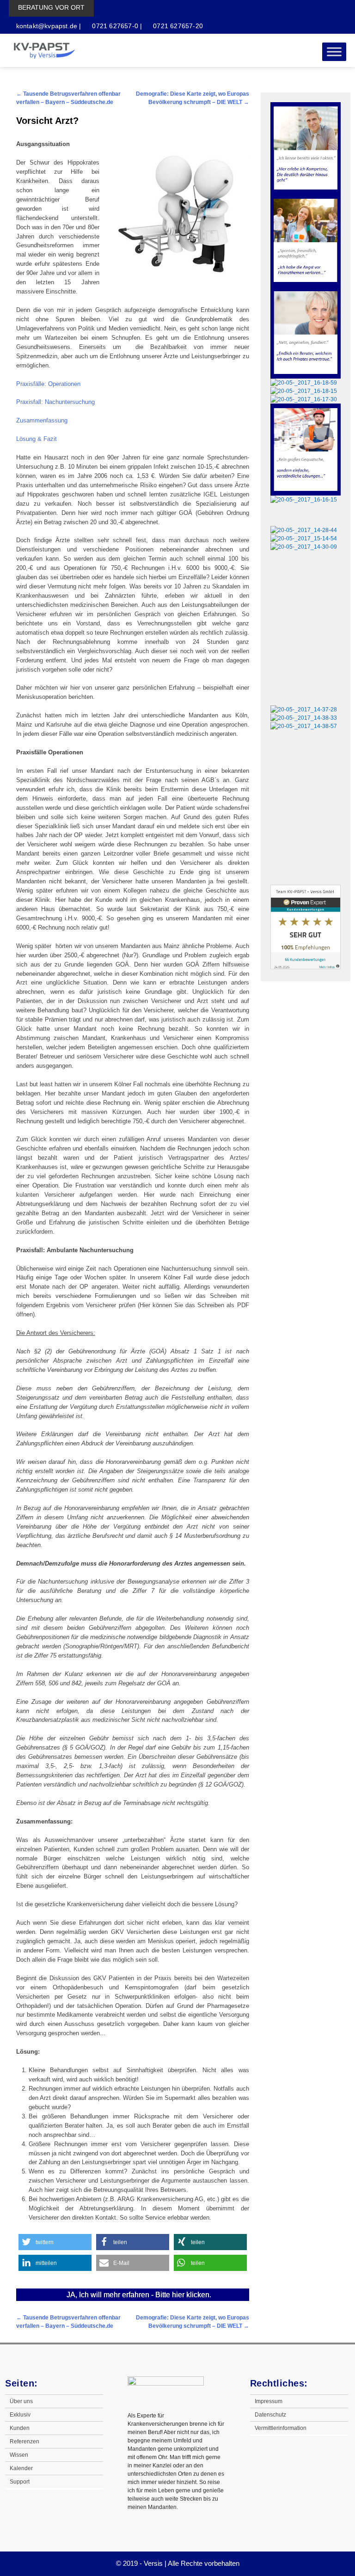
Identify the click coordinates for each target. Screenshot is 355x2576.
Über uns (21, 2401)
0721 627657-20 (177, 26)
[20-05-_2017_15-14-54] (304, 538)
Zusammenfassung (42, 420)
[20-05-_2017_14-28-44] (304, 530)
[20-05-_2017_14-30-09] (304, 547)
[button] (55, 2242)
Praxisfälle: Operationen (48, 384)
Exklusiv (20, 2415)
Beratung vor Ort (51, 7)
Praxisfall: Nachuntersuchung (55, 402)
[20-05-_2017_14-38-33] (304, 718)
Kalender (21, 2468)
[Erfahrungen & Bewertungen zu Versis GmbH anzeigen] (306, 967)
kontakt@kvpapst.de (47, 26)
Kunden (20, 2428)
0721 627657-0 (114, 26)
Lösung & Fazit (37, 439)
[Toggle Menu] (334, 52)
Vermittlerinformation (281, 2428)
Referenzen (24, 2441)
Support (20, 2482)
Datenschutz (270, 2415)
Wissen (19, 2455)
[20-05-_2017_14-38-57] (304, 726)
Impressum (269, 2401)
